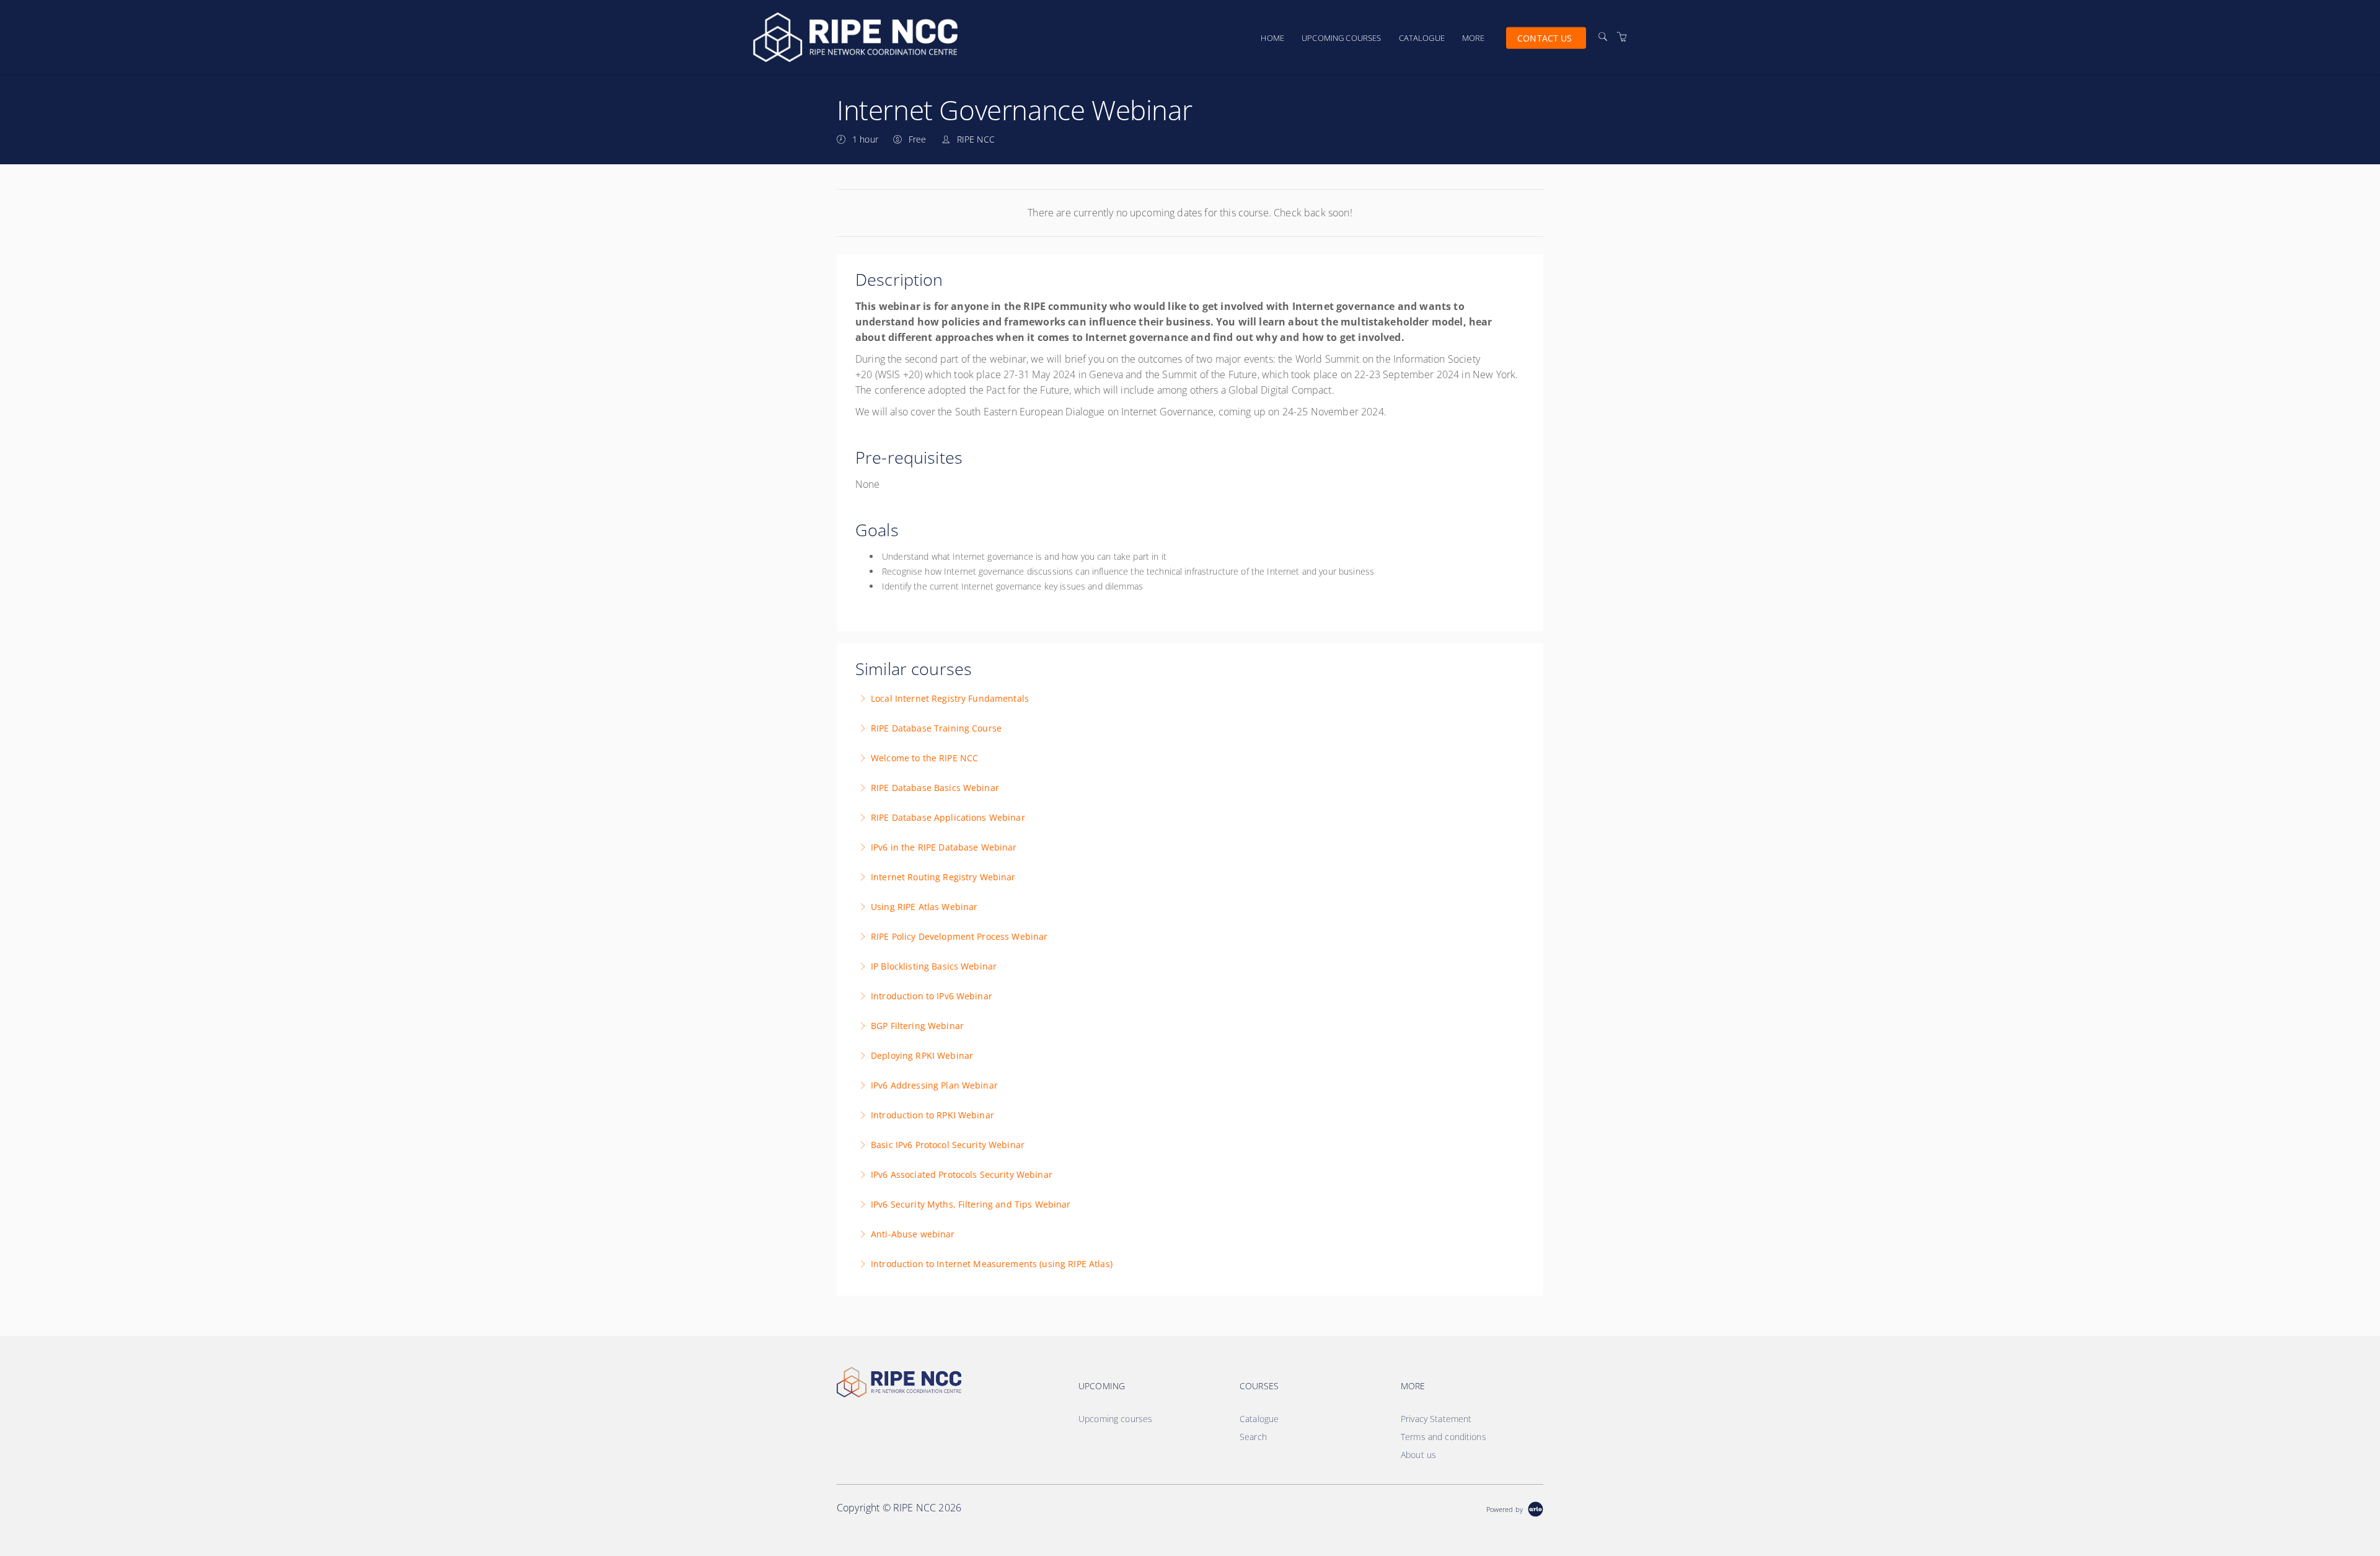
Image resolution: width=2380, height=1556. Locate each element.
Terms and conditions (1443, 1437)
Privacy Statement (1436, 1419)
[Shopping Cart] (1622, 37)
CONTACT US (1545, 38)
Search (1253, 1437)
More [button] (1474, 38)
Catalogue (1422, 38)
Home (1272, 38)
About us (1418, 1455)
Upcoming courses (1341, 38)
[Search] (1603, 37)
